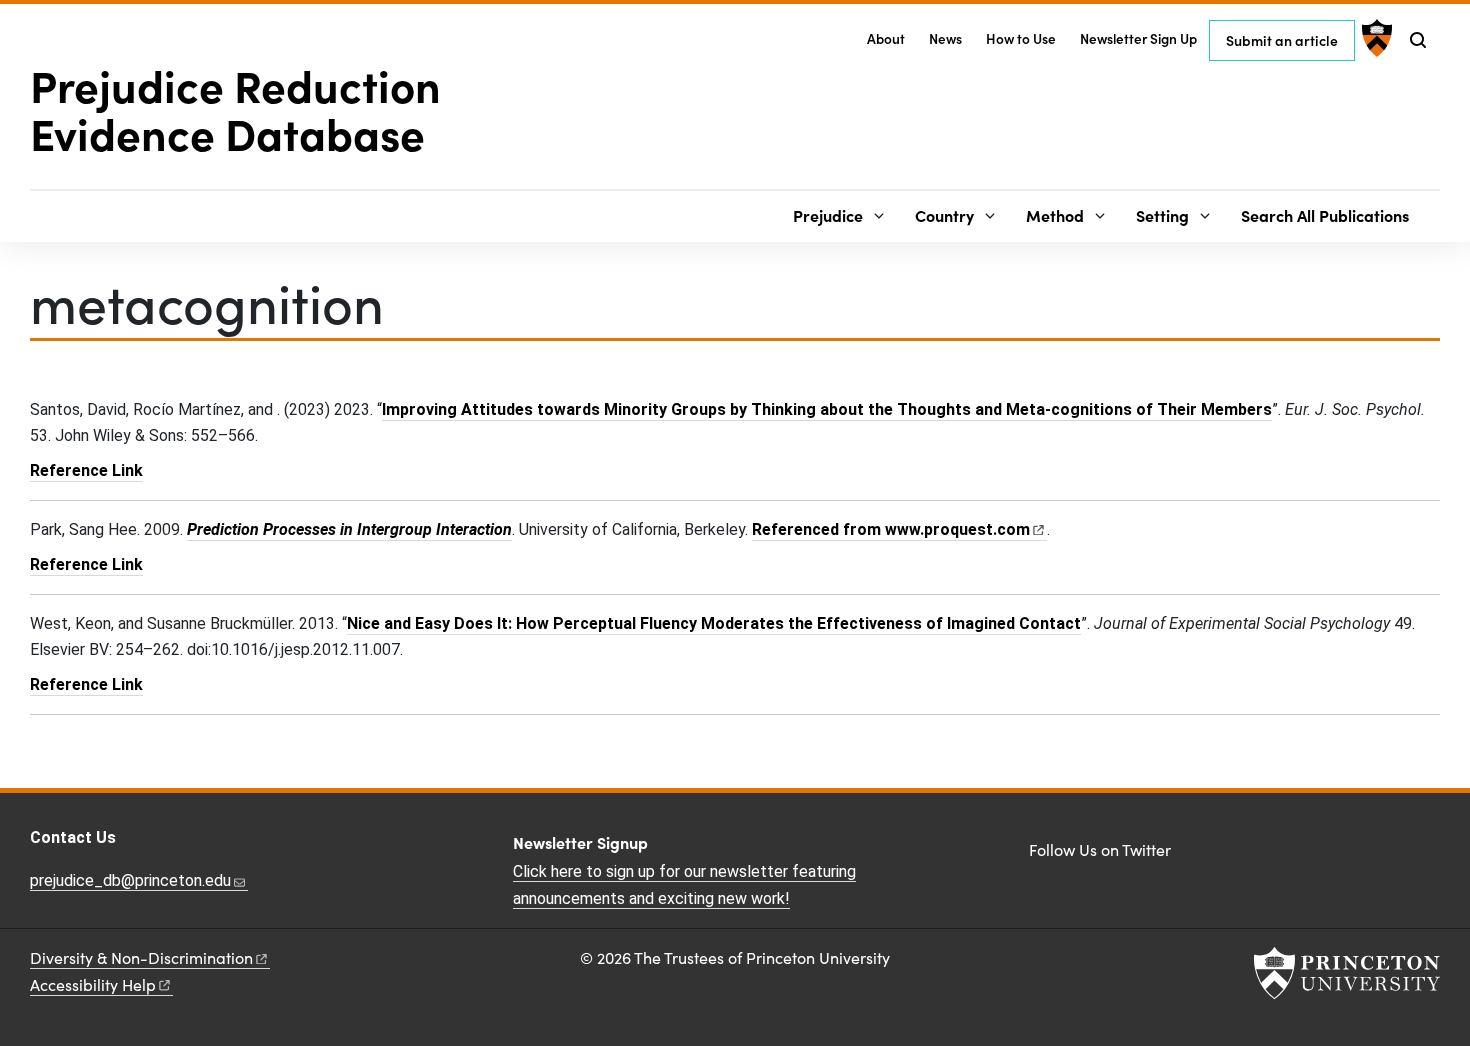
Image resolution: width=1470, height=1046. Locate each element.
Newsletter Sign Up (1138, 38)
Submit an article (1282, 40)
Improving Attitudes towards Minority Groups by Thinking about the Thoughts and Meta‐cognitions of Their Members (827, 409)
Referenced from (899, 529)
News (945, 38)
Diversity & (141, 957)
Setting (1162, 215)
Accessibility (93, 984)
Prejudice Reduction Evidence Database (235, 108)
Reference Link (86, 470)
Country (944, 215)
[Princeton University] (1374, 38)
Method (1055, 215)
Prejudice (828, 215)
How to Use (1021, 38)
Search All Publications (1325, 215)
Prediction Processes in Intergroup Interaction (349, 529)
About (886, 38)
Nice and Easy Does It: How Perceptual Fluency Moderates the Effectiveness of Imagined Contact (714, 623)
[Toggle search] (1418, 40)
